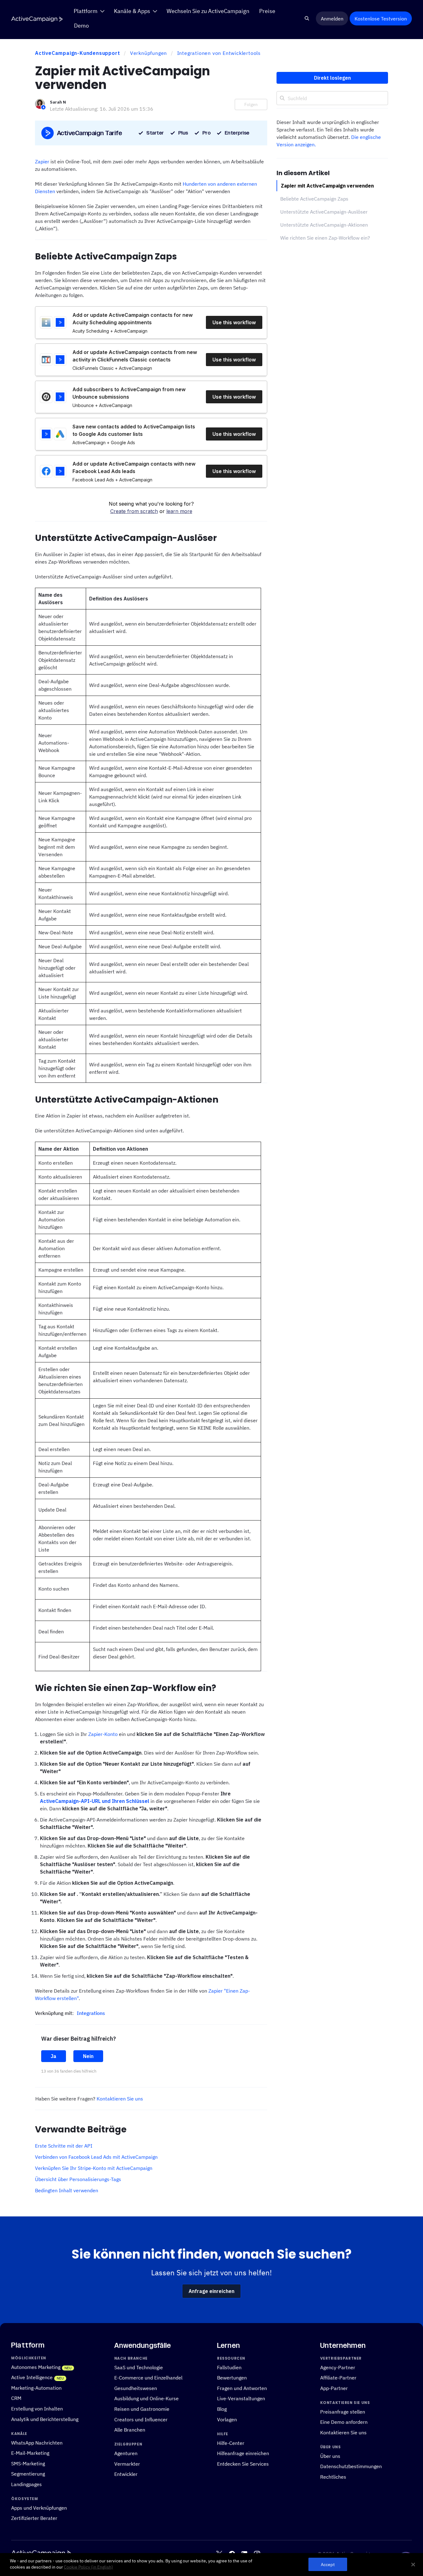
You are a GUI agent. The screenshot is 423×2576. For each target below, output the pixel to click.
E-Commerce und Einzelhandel (148, 2377)
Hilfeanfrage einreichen (243, 2453)
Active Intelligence (32, 2377)
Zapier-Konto (103, 1734)
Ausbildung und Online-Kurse (146, 2399)
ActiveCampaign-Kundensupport (77, 53)
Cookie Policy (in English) (88, 2567)
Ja (54, 2056)
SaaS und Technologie (139, 2367)
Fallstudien (229, 2367)
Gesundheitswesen (136, 2388)
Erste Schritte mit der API (64, 2146)
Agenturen (126, 2453)
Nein (88, 2056)
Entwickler (126, 2474)
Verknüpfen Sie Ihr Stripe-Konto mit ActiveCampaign (94, 2168)
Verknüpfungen (148, 53)
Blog (222, 2409)
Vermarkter (127, 2464)
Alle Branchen (130, 2430)
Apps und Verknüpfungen (39, 2508)
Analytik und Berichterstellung (45, 2419)
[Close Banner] (413, 2565)
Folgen (251, 104)
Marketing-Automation (36, 2388)
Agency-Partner (338, 2367)
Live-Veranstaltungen (241, 2399)
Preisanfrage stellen (343, 2412)
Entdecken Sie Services (243, 2464)
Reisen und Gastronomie (142, 2409)
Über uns (330, 2456)
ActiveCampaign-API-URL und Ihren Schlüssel (95, 1801)
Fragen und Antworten (242, 2388)
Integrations (91, 2013)
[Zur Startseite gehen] (37, 19)
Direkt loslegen (332, 78)
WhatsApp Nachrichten (37, 2443)
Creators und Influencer (141, 2419)
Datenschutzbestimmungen (351, 2466)
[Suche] (307, 19)
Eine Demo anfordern (344, 2422)
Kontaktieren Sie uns (120, 2099)
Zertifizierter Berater (34, 2518)
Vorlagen (227, 2419)
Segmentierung (28, 2474)
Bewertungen (232, 2377)
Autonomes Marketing (36, 2367)
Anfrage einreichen (211, 2291)
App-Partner (334, 2388)
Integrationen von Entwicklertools (219, 53)
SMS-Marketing (28, 2463)
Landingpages (26, 2484)
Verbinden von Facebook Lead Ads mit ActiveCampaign (96, 2157)
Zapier (42, 162)
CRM (16, 2398)
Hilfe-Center (231, 2443)
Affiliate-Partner (338, 2377)
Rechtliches (333, 2477)
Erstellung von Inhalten (37, 2408)
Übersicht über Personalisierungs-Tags (78, 2179)
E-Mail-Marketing (30, 2453)
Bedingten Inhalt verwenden (67, 2190)
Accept (328, 2564)
